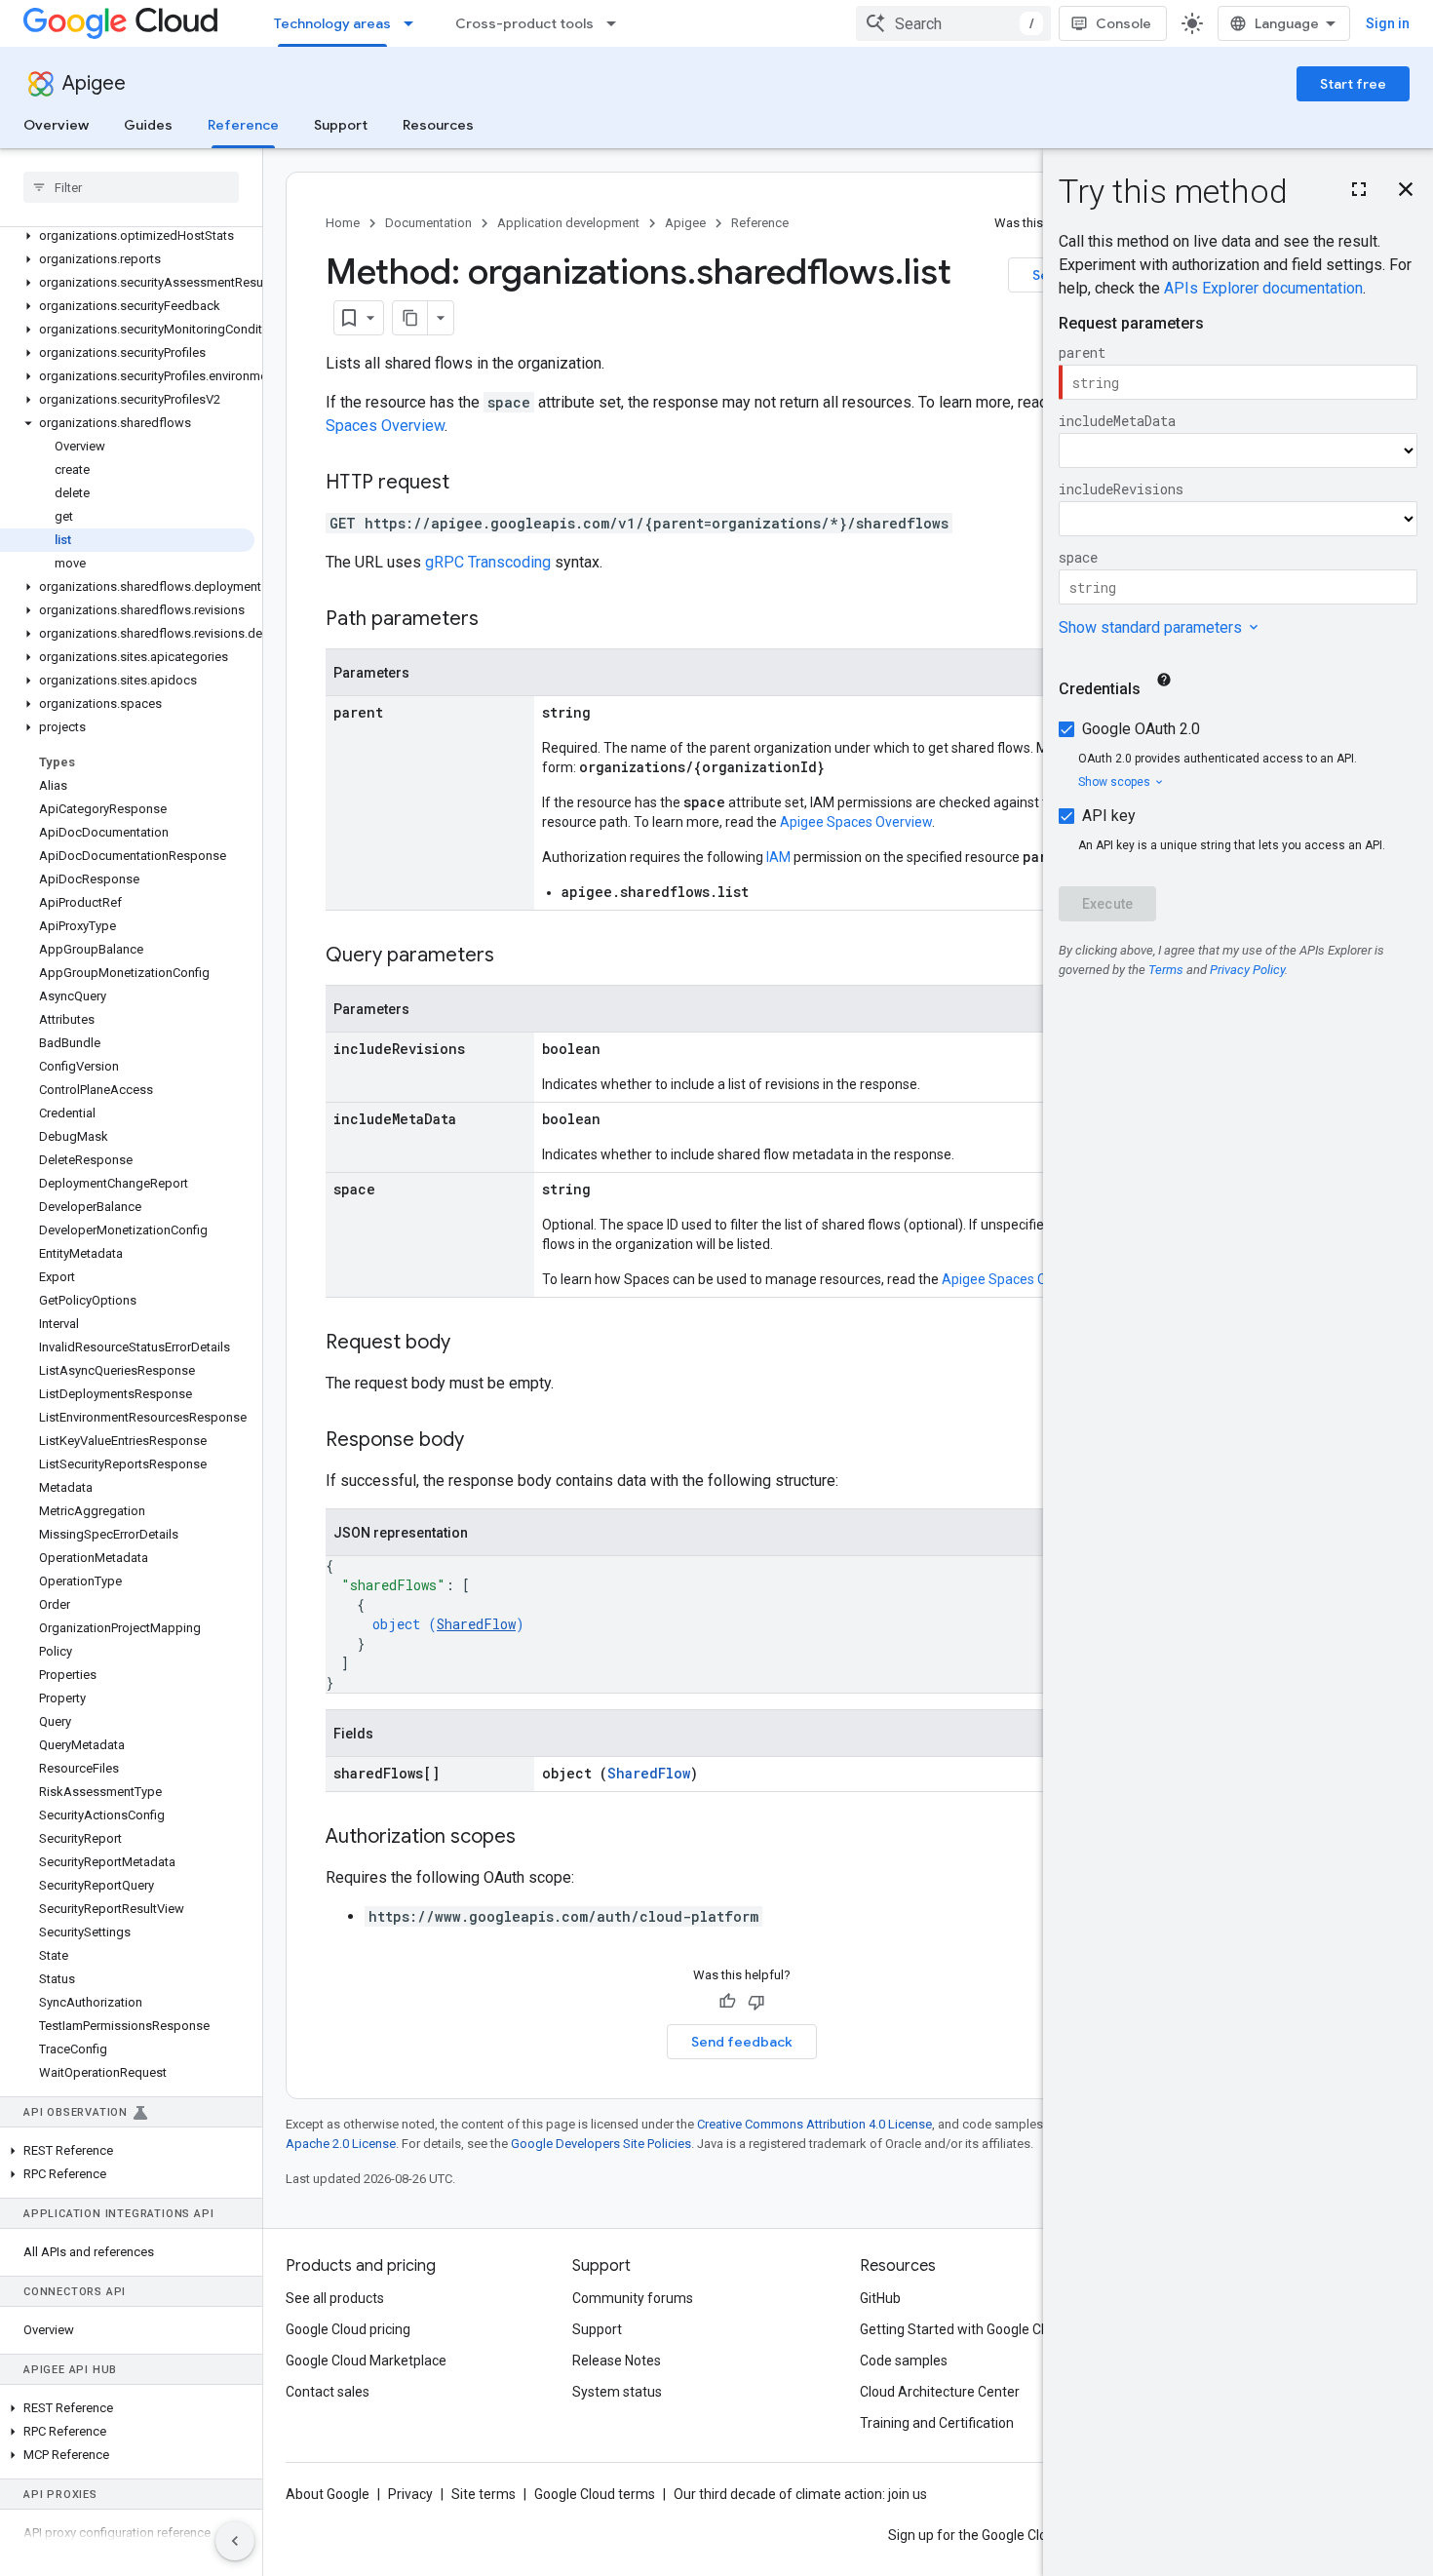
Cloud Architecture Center (940, 2392)
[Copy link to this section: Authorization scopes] (535, 1838)
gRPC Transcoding (488, 562)
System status (617, 2392)
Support (341, 125)
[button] (127, 236)
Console (1123, 23)
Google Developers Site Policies (601, 2144)
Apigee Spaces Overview (856, 822)
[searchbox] (131, 187)
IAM (778, 857)
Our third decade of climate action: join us (800, 2494)
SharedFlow (476, 1624)
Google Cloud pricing (348, 2329)
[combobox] (953, 23)
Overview (56, 125)
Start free (1353, 84)
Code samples (904, 2361)
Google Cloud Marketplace (366, 2361)
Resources (438, 125)
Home (343, 223)
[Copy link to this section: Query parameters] (514, 956)
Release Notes (617, 2361)
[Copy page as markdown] (410, 318)
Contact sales (328, 2392)
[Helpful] (727, 2002)
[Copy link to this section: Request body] (470, 1344)
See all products (335, 2298)
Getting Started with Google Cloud (964, 2329)
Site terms (484, 2494)
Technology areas (332, 23)
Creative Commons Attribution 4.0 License (814, 2124)
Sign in (1388, 23)
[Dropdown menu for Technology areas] (414, 23)
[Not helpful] (756, 2002)
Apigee (94, 83)
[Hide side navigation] (235, 2541)
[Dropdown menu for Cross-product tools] (617, 23)
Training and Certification (937, 2423)
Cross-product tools (524, 23)
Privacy (410, 2494)
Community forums (633, 2298)
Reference (243, 125)
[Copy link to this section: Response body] (484, 1441)
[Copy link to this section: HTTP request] (469, 484)
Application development (568, 223)
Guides (148, 125)
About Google (328, 2494)
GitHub (880, 2298)
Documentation (428, 223)
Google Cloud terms (595, 2494)
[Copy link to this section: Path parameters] (498, 620)
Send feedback (742, 2042)
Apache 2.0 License (341, 2144)
